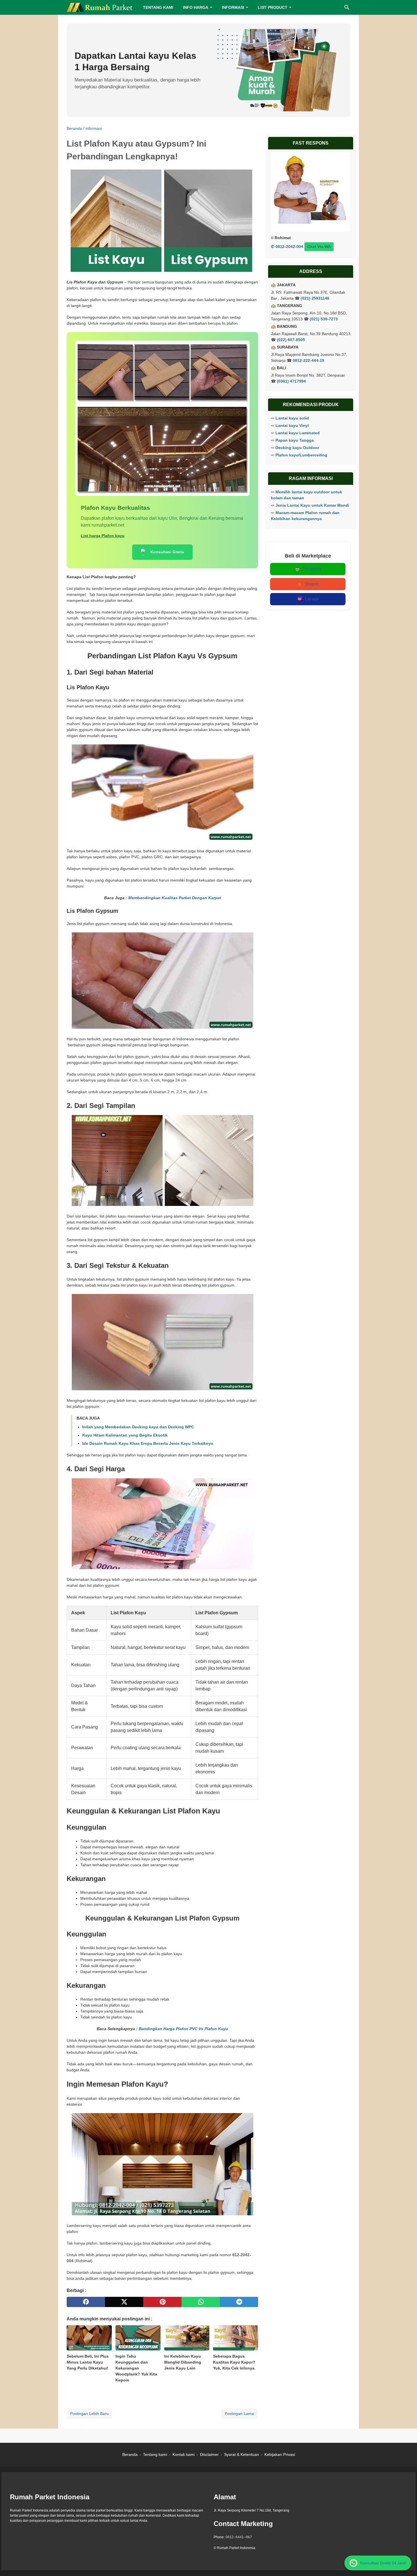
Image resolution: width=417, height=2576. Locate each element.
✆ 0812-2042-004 (287, 247)
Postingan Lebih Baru (89, 2414)
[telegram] (239, 2302)
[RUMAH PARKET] (100, 7)
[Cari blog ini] (347, 7)
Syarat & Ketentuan (242, 2454)
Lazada (312, 599)
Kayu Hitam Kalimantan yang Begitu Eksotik (125, 1435)
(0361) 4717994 (291, 381)
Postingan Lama (239, 2414)
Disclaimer (209, 2454)
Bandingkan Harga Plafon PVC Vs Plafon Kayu (183, 2029)
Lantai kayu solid (292, 418)
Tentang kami (155, 2454)
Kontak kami (184, 2454)
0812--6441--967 (239, 2537)
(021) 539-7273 (324, 319)
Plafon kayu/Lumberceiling (301, 455)
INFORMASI (233, 7)
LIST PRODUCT (273, 7)
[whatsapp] (201, 2302)
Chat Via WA (319, 247)
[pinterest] (162, 2302)
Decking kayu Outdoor (297, 448)
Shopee (312, 584)
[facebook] (86, 2302)
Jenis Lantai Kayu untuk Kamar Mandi (312, 505)
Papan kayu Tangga (295, 440)
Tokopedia (312, 569)
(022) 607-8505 (291, 340)
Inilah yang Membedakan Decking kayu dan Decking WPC (138, 1427)
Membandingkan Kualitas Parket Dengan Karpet (175, 898)
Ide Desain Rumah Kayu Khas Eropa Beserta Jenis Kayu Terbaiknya (148, 1443)
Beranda (130, 2454)
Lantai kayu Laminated (298, 433)
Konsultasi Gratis (167, 552)
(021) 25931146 (315, 298)
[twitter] (124, 2302)
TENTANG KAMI (158, 7)
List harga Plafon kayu (103, 536)
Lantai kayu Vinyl (292, 425)
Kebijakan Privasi (280, 2454)
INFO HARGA (196, 7)
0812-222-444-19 (308, 360)
